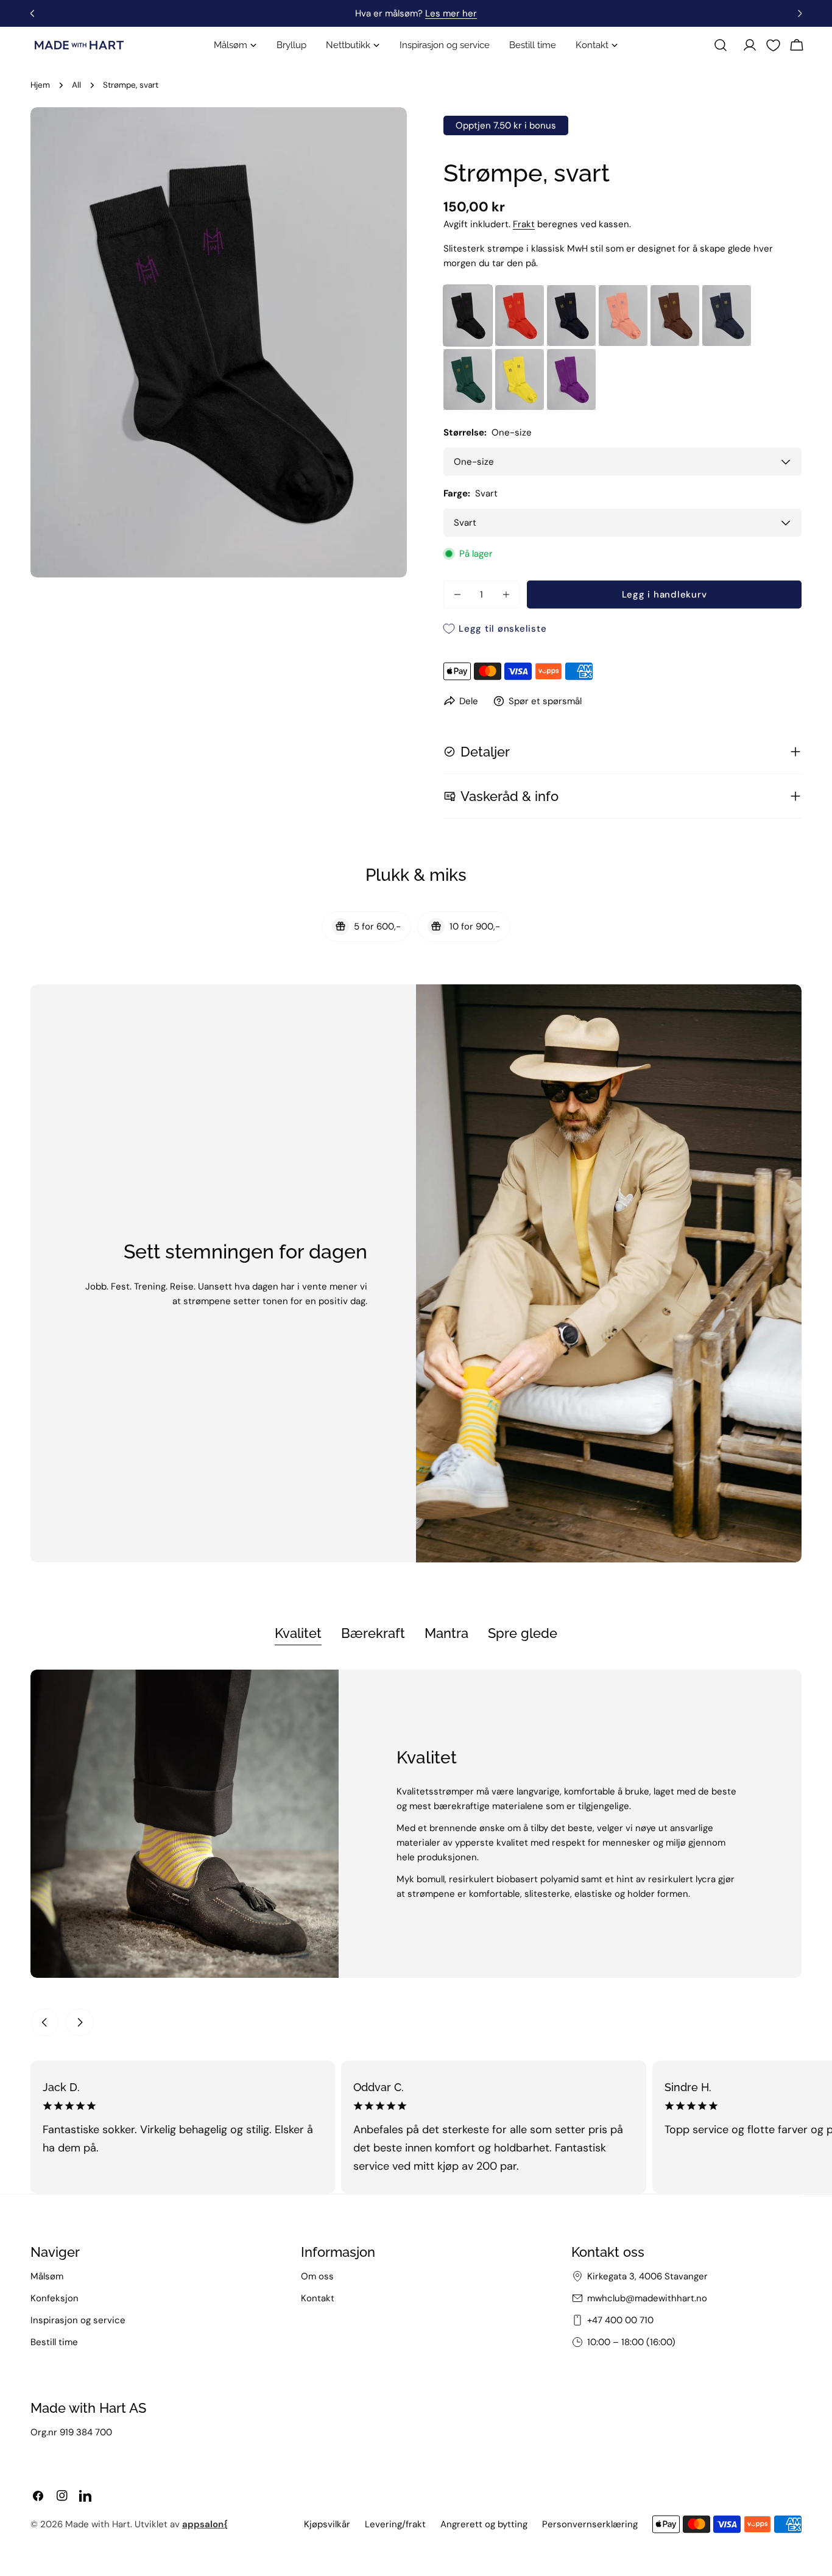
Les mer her (451, 13)
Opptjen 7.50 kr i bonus (506, 125)
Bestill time (54, 2342)
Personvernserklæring (590, 2524)
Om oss (317, 2276)
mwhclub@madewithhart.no (647, 2298)
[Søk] (721, 45)
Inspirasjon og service (78, 2320)
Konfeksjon (55, 2298)
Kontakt (318, 2298)
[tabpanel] (416, 1824)
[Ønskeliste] (773, 45)
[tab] (298, 1634)
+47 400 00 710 (620, 2320)
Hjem (40, 85)
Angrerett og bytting (484, 2524)
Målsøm (47, 2276)
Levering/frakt (395, 2524)
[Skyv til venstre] (44, 2022)
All (76, 85)
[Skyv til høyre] (80, 2022)
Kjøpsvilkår (327, 2524)
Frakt (524, 224)
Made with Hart (98, 2524)
